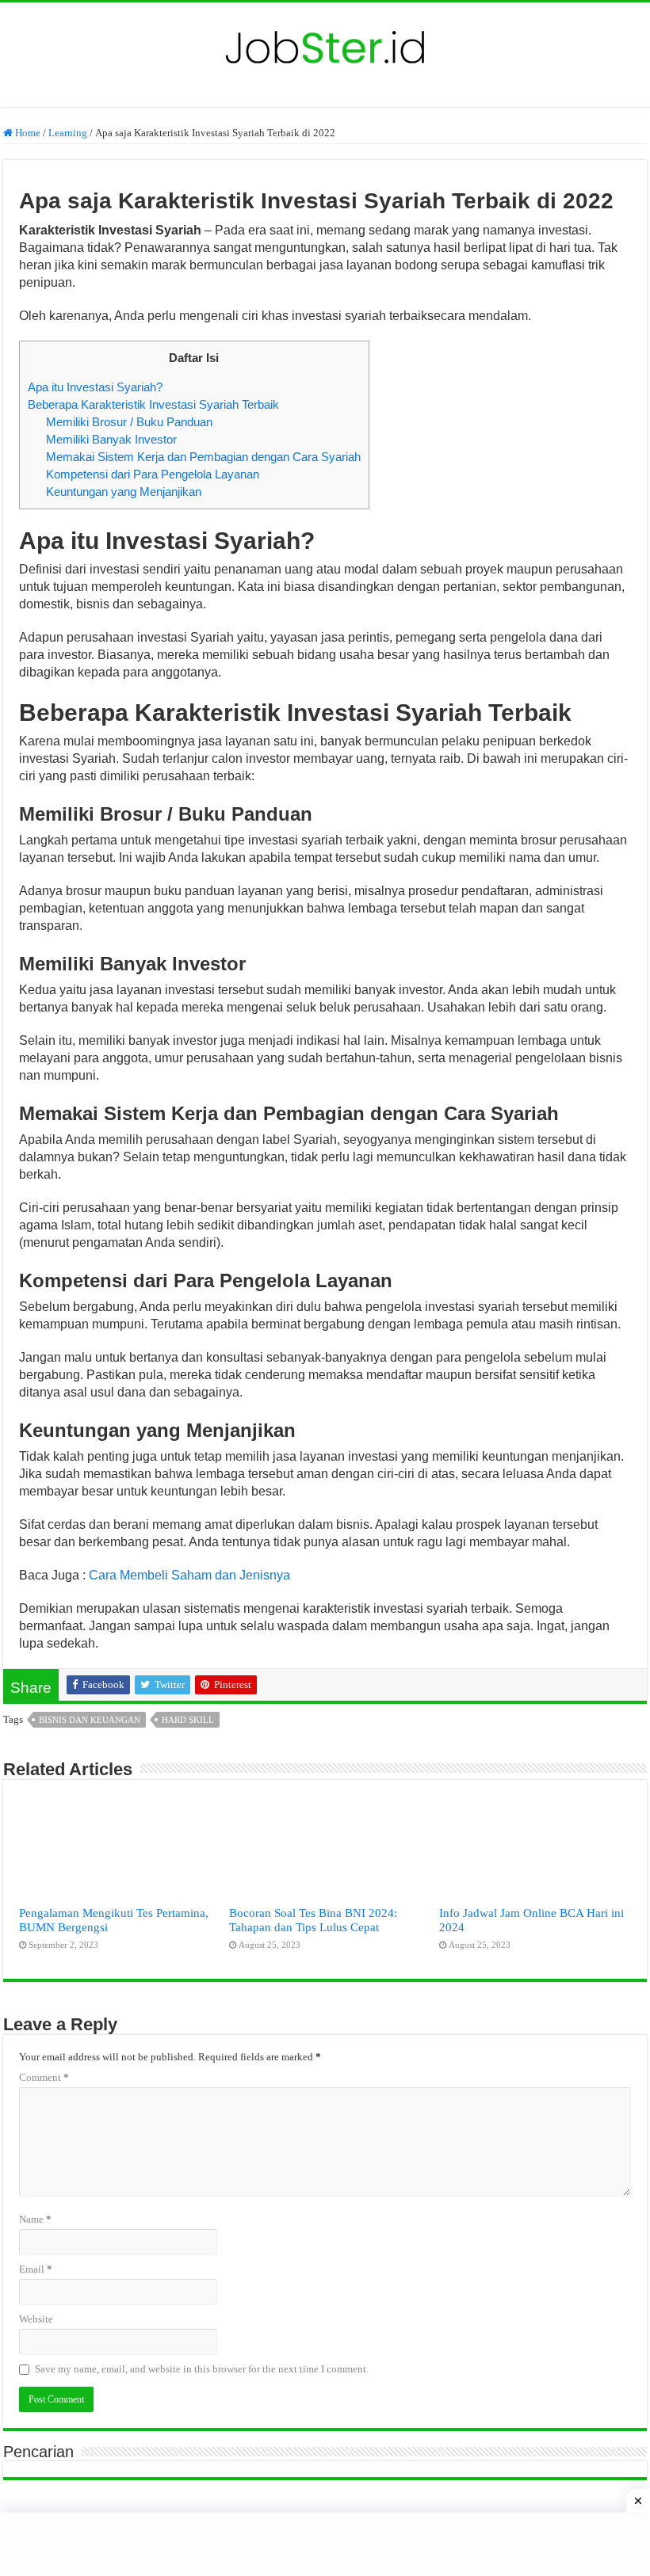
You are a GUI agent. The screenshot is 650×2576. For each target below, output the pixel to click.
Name (35, 2219)
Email (36, 2269)
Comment (44, 2077)
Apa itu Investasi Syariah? (95, 387)
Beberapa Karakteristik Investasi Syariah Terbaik (153, 404)
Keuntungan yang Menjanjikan (124, 492)
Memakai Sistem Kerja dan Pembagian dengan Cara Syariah (203, 457)
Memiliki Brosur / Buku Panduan (129, 422)
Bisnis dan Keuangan (90, 1720)
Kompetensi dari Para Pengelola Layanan (153, 474)
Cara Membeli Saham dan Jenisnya (189, 1575)
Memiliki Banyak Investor (111, 439)
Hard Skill (188, 1720)
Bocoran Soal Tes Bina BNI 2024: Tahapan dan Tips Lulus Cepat (313, 1920)
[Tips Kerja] (325, 44)
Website (36, 2319)
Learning (68, 133)
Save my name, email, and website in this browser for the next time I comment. (202, 2369)
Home (27, 133)
